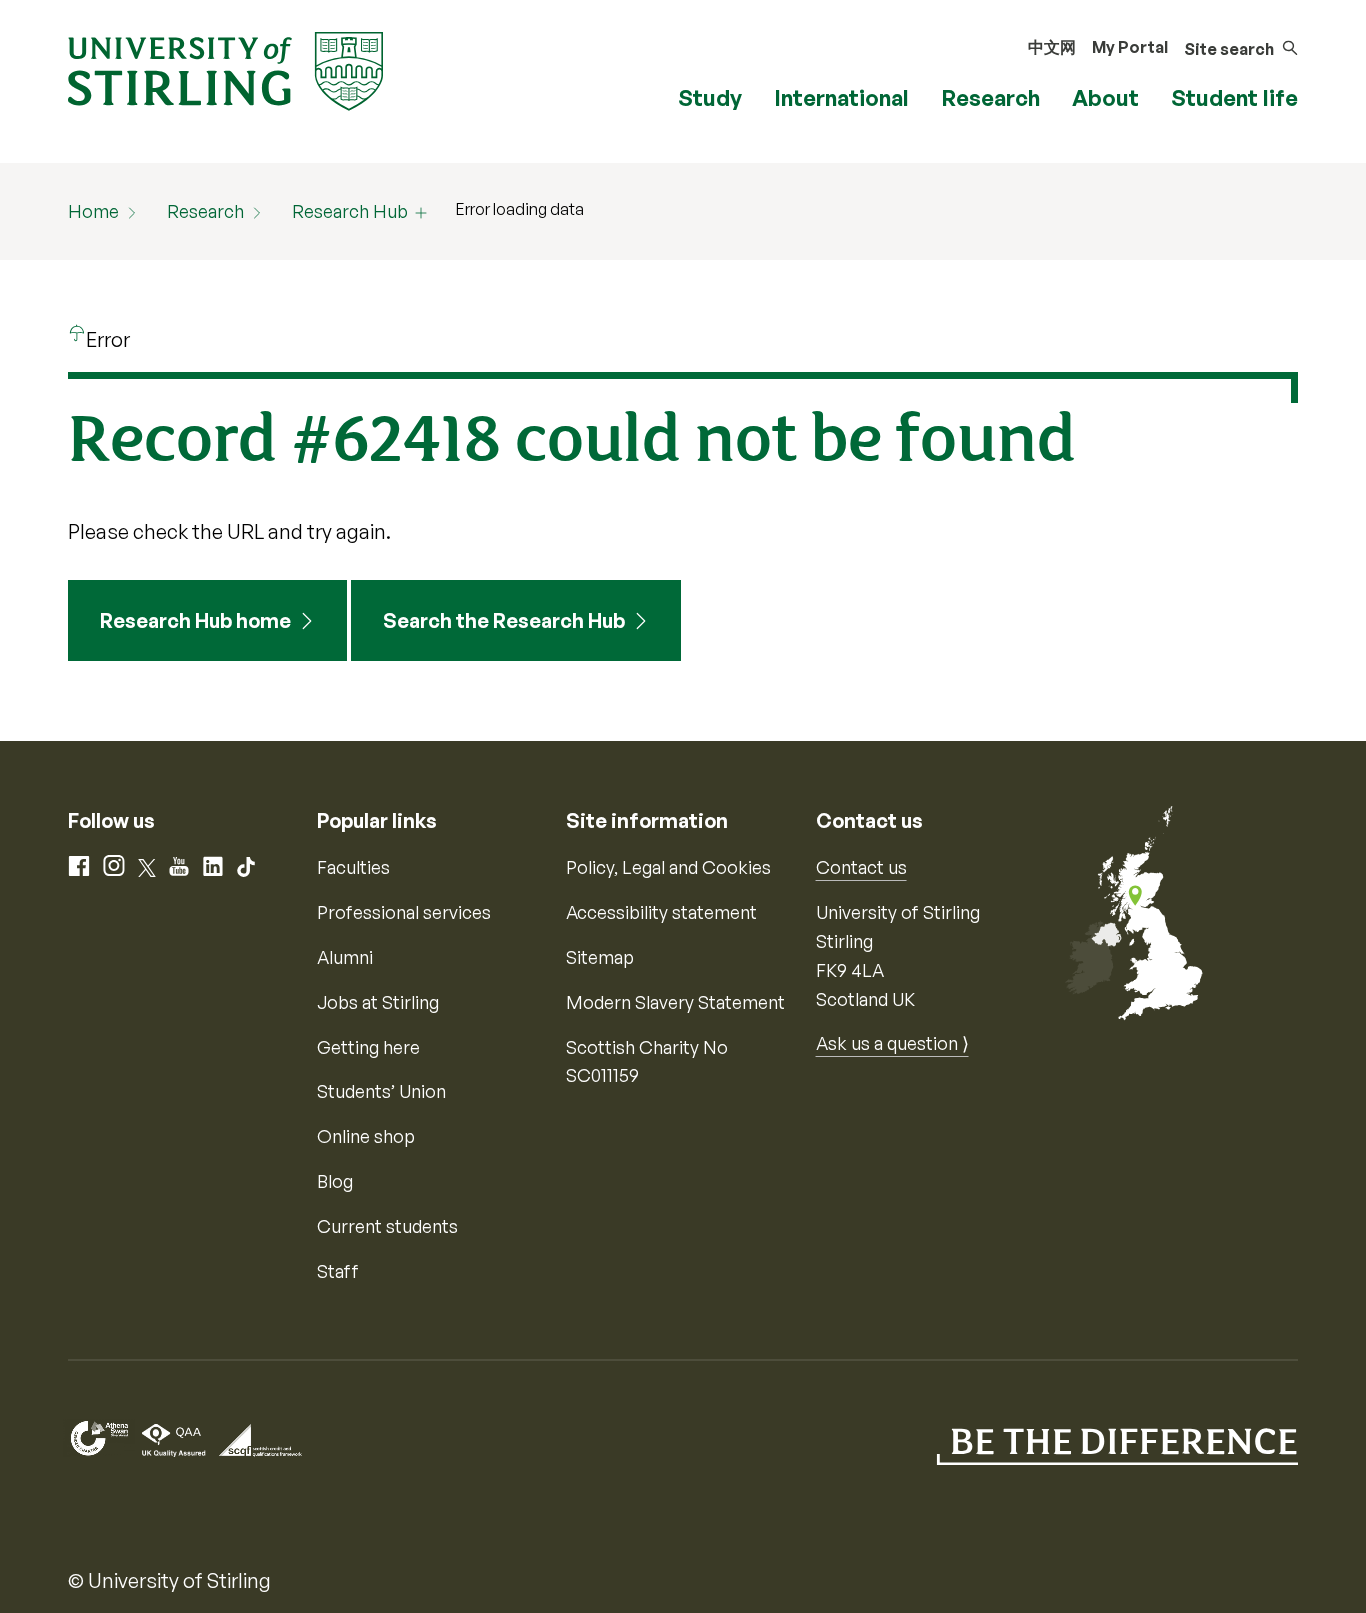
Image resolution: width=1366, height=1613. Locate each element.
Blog (335, 1181)
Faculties (353, 867)
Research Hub (350, 211)
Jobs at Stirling (378, 1002)
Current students (387, 1226)
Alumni (345, 957)
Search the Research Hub (504, 620)
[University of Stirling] (225, 69)
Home (93, 211)
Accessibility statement (661, 912)
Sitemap (600, 957)
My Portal (1130, 47)
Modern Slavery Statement (675, 1002)
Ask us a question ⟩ (892, 1043)
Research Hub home (195, 620)
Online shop (366, 1136)
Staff (338, 1271)
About (1105, 97)
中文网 (1052, 47)
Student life (1234, 97)
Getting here (368, 1047)
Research (990, 97)
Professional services (404, 912)
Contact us (861, 867)
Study (710, 97)
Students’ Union (381, 1091)
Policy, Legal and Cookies (668, 867)
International (841, 97)
